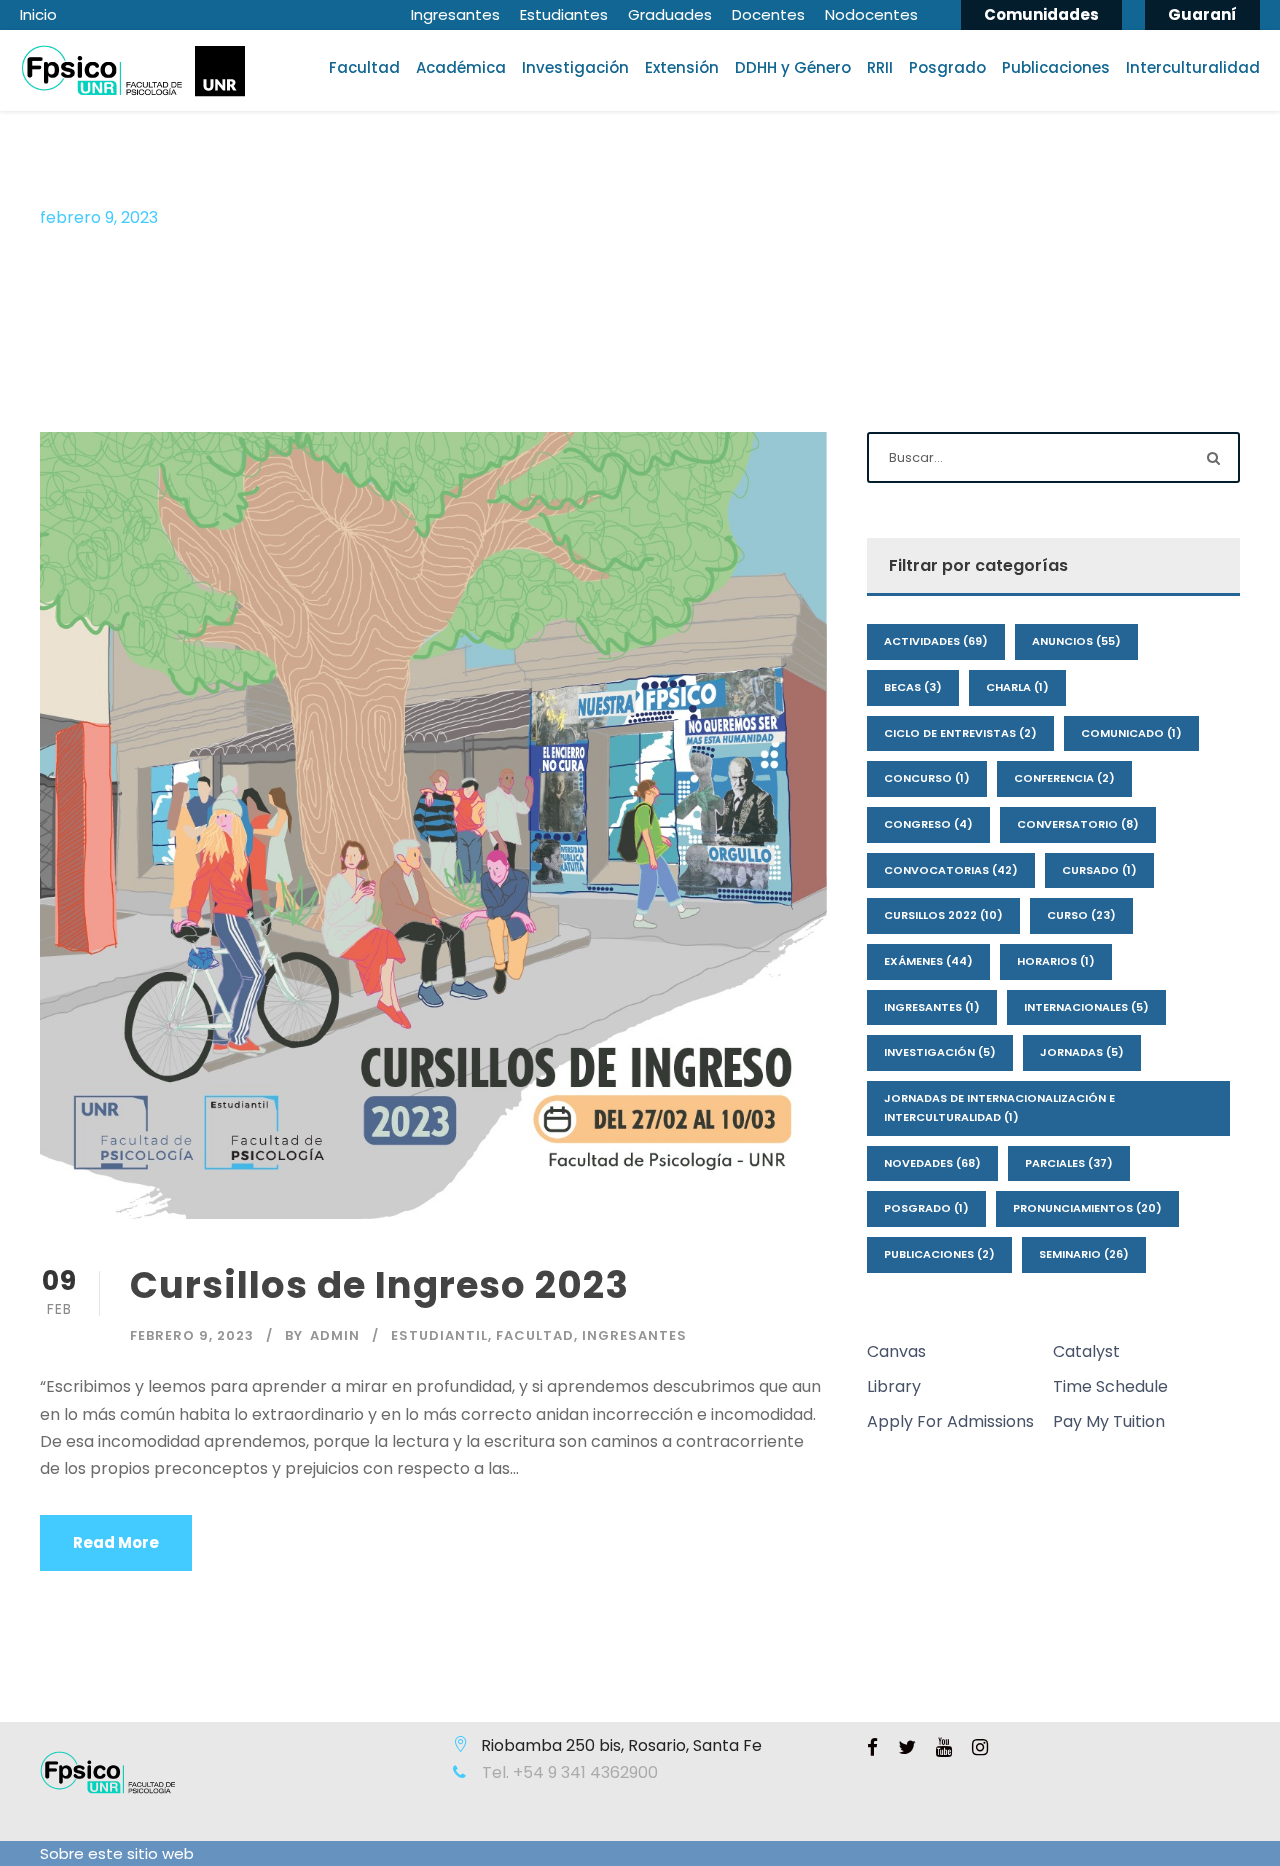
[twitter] (907, 1748)
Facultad (364, 67)
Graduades (670, 14)
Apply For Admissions (950, 1421)
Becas (913, 687)
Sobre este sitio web (117, 1853)
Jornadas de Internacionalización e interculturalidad (999, 1107)
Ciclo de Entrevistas (960, 733)
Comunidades (1041, 14)
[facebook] (872, 1748)
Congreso (928, 824)
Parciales (1069, 1163)
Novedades (932, 1163)
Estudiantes (564, 14)
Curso (1081, 915)
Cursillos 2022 (943, 915)
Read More (116, 1542)
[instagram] (980, 1748)
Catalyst (1086, 1351)
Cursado (1099, 870)
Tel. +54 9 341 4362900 (568, 1772)
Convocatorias (951, 870)
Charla (1017, 687)
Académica (461, 67)
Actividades (936, 641)
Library (894, 1386)
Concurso (927, 778)
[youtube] (944, 1748)
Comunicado (1131, 733)
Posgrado (947, 67)
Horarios (1056, 961)
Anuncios (1076, 641)
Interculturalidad (1193, 67)
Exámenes (928, 961)
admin (335, 1335)
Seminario (1084, 1254)
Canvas (896, 1351)
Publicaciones (1056, 67)
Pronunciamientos (1087, 1208)
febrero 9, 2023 (192, 1335)
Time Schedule (1110, 1386)
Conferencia (1064, 778)
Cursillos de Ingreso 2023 (379, 1285)
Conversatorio (1078, 824)
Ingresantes (455, 14)
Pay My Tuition (1109, 1421)
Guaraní (1202, 14)
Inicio (38, 14)
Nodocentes (871, 14)
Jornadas (1082, 1052)
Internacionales (1086, 1007)
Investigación (575, 67)
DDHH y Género (793, 67)
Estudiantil (439, 1335)
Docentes (768, 14)
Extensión (682, 67)
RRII (880, 67)
